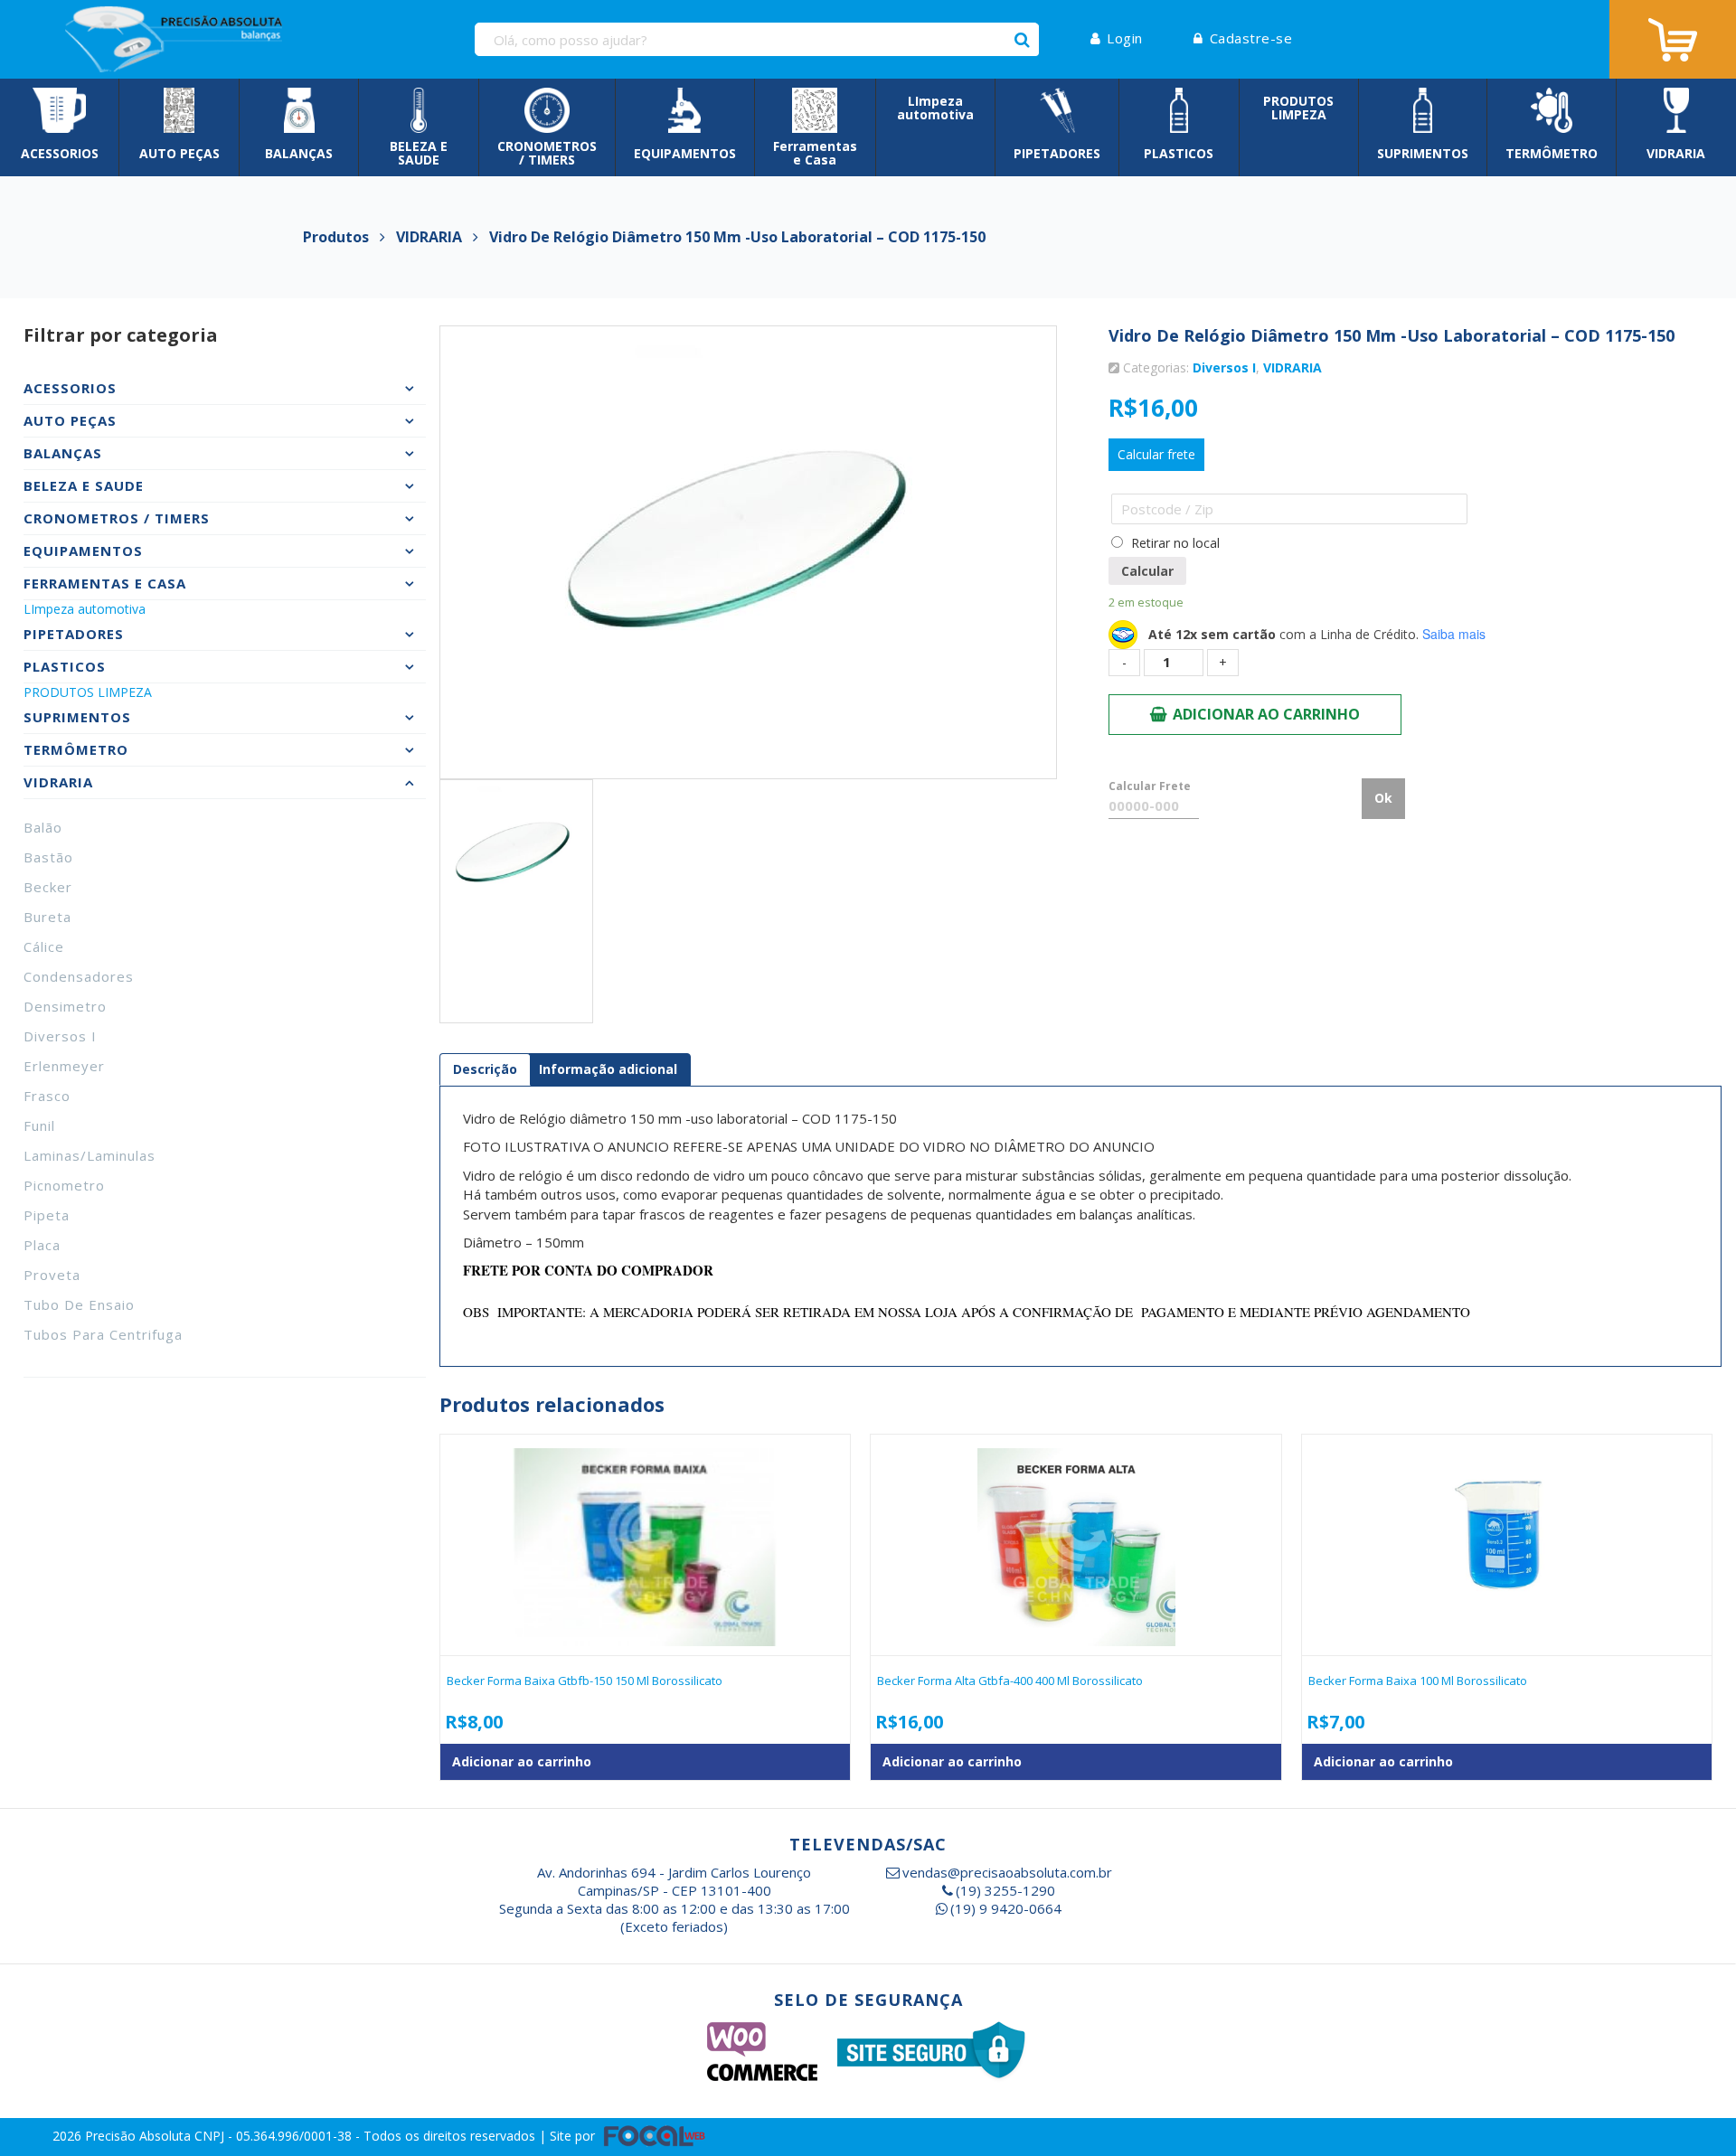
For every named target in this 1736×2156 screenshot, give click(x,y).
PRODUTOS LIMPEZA (88, 692)
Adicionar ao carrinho (1266, 714)
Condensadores (79, 976)
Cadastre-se (1251, 38)
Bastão (48, 857)
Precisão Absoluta (140, 2136)
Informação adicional (608, 1069)
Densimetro (65, 1006)
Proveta (52, 1275)
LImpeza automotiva (85, 609)
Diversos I (60, 1036)
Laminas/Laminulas (90, 1155)
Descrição (485, 1069)
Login (1125, 38)
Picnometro (64, 1185)
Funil (39, 1125)
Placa (42, 1245)
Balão (43, 827)
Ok (1383, 798)
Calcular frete (1156, 454)
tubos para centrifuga (103, 1334)
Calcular (1147, 571)
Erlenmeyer (64, 1066)
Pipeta (47, 1215)
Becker (48, 887)
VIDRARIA (1293, 367)
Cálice (44, 946)
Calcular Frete (1150, 786)
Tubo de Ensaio (79, 1304)
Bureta (47, 917)
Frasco (47, 1096)
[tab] (485, 1069)
